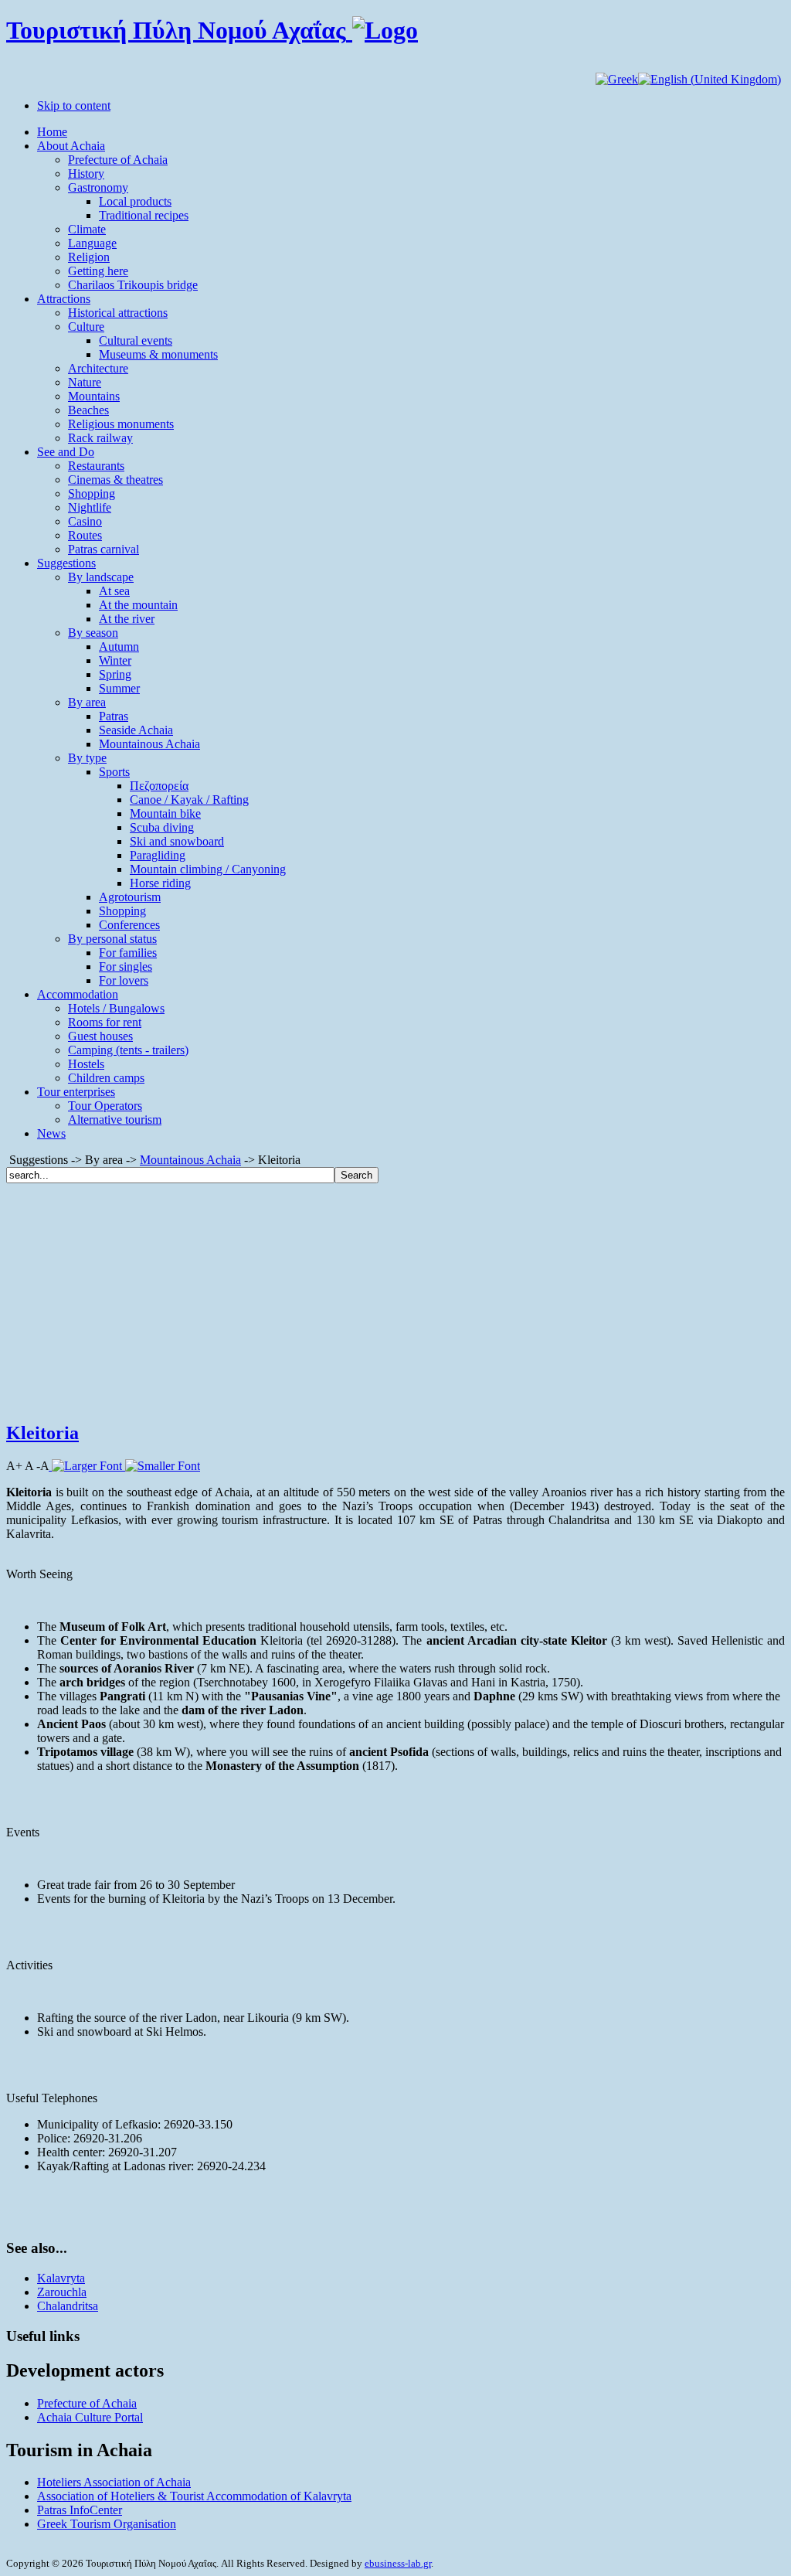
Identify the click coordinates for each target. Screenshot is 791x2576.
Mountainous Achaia (190, 1160)
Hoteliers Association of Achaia (114, 2482)
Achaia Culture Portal (90, 2417)
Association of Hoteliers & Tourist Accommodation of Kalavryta (194, 2496)
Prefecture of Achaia (87, 2403)
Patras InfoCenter (80, 2510)
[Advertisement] (395, 1299)
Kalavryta (61, 2278)
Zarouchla (62, 2292)
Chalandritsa (68, 2306)
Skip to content (74, 105)
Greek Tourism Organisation (107, 2524)
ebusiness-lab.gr (398, 2563)
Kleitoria (42, 1433)
